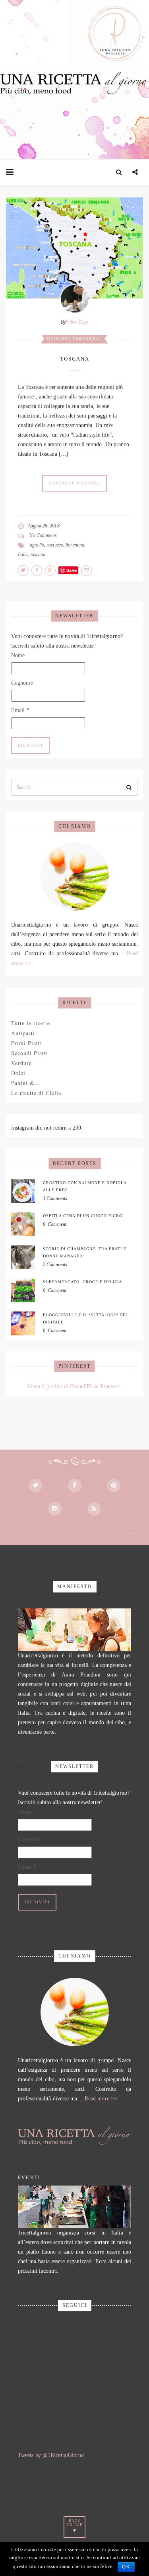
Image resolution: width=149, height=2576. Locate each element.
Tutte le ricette (31, 1023)
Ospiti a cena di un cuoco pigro (83, 1216)
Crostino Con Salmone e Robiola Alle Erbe (85, 1186)
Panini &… (26, 1083)
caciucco (55, 545)
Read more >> (101, 2099)
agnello (37, 545)
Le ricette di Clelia (36, 1093)
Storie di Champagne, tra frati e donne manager (85, 1252)
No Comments (43, 535)
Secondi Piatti (30, 1053)
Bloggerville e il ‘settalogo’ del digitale (86, 1318)
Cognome (22, 683)
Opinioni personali (74, 339)
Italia (23, 554)
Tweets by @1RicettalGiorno (51, 2455)
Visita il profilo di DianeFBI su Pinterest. (74, 1387)
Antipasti (23, 1033)
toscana (38, 554)
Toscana (75, 359)
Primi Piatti (27, 1043)
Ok (126, 2567)
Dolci (18, 1073)
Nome (18, 655)
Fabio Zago (77, 322)
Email (20, 710)
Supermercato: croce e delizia (82, 1282)
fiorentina (75, 545)
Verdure (21, 1063)
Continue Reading (74, 483)
